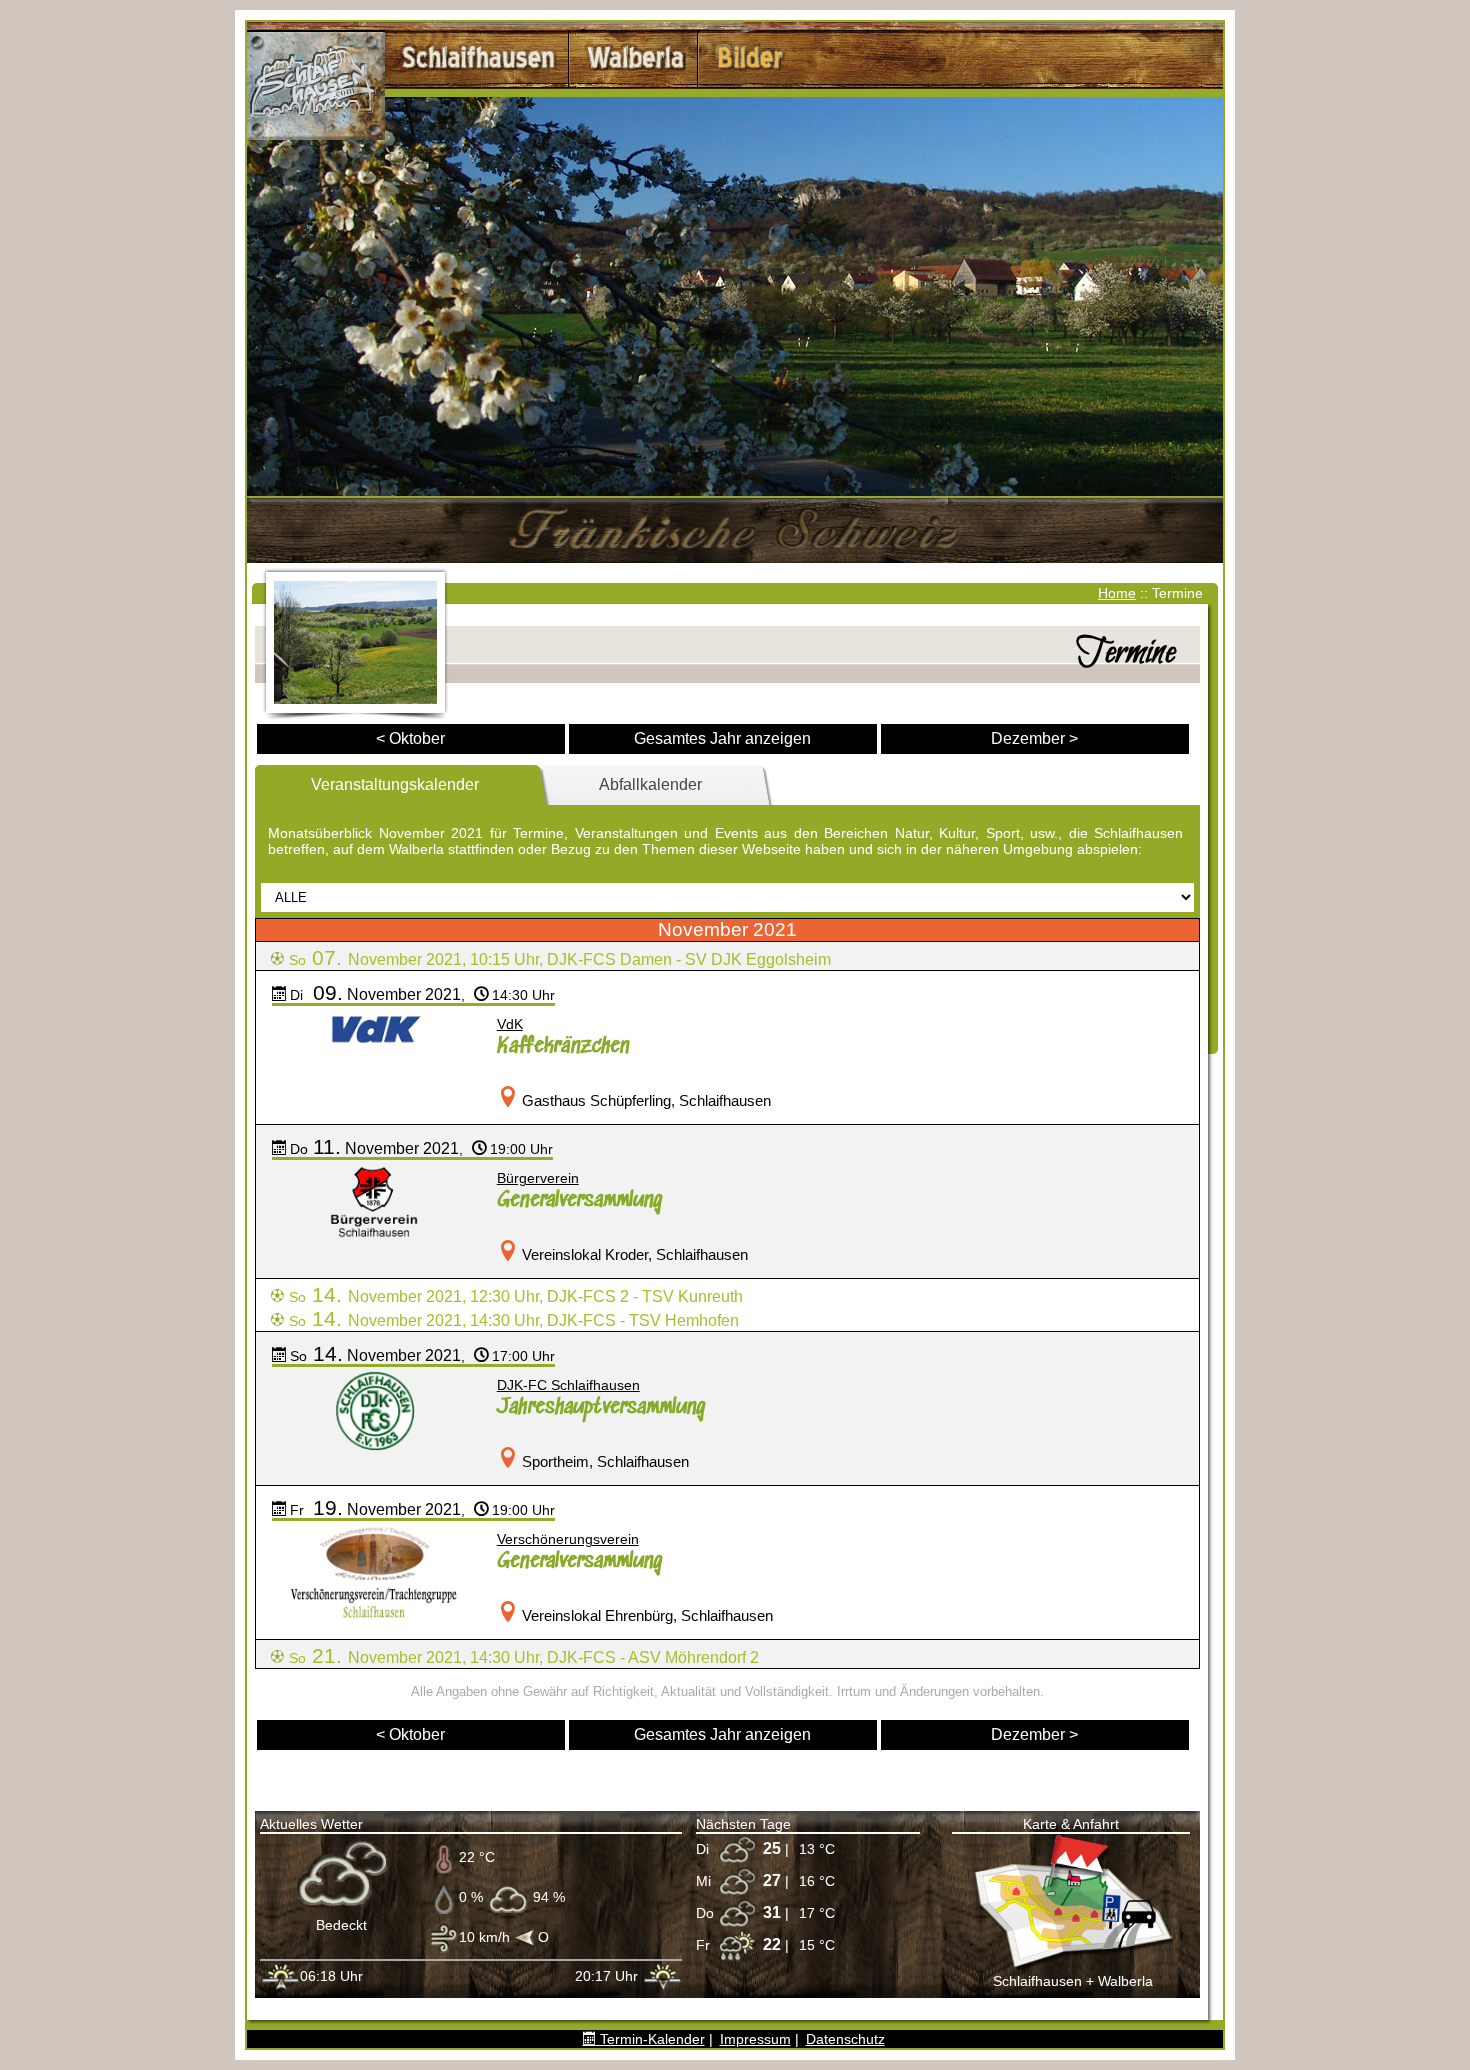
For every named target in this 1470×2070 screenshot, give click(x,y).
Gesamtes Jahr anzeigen (722, 738)
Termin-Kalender (650, 2039)
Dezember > (1034, 738)
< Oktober (410, 738)
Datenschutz (845, 2039)
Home (1117, 593)
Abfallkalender (650, 784)
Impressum (755, 2039)
